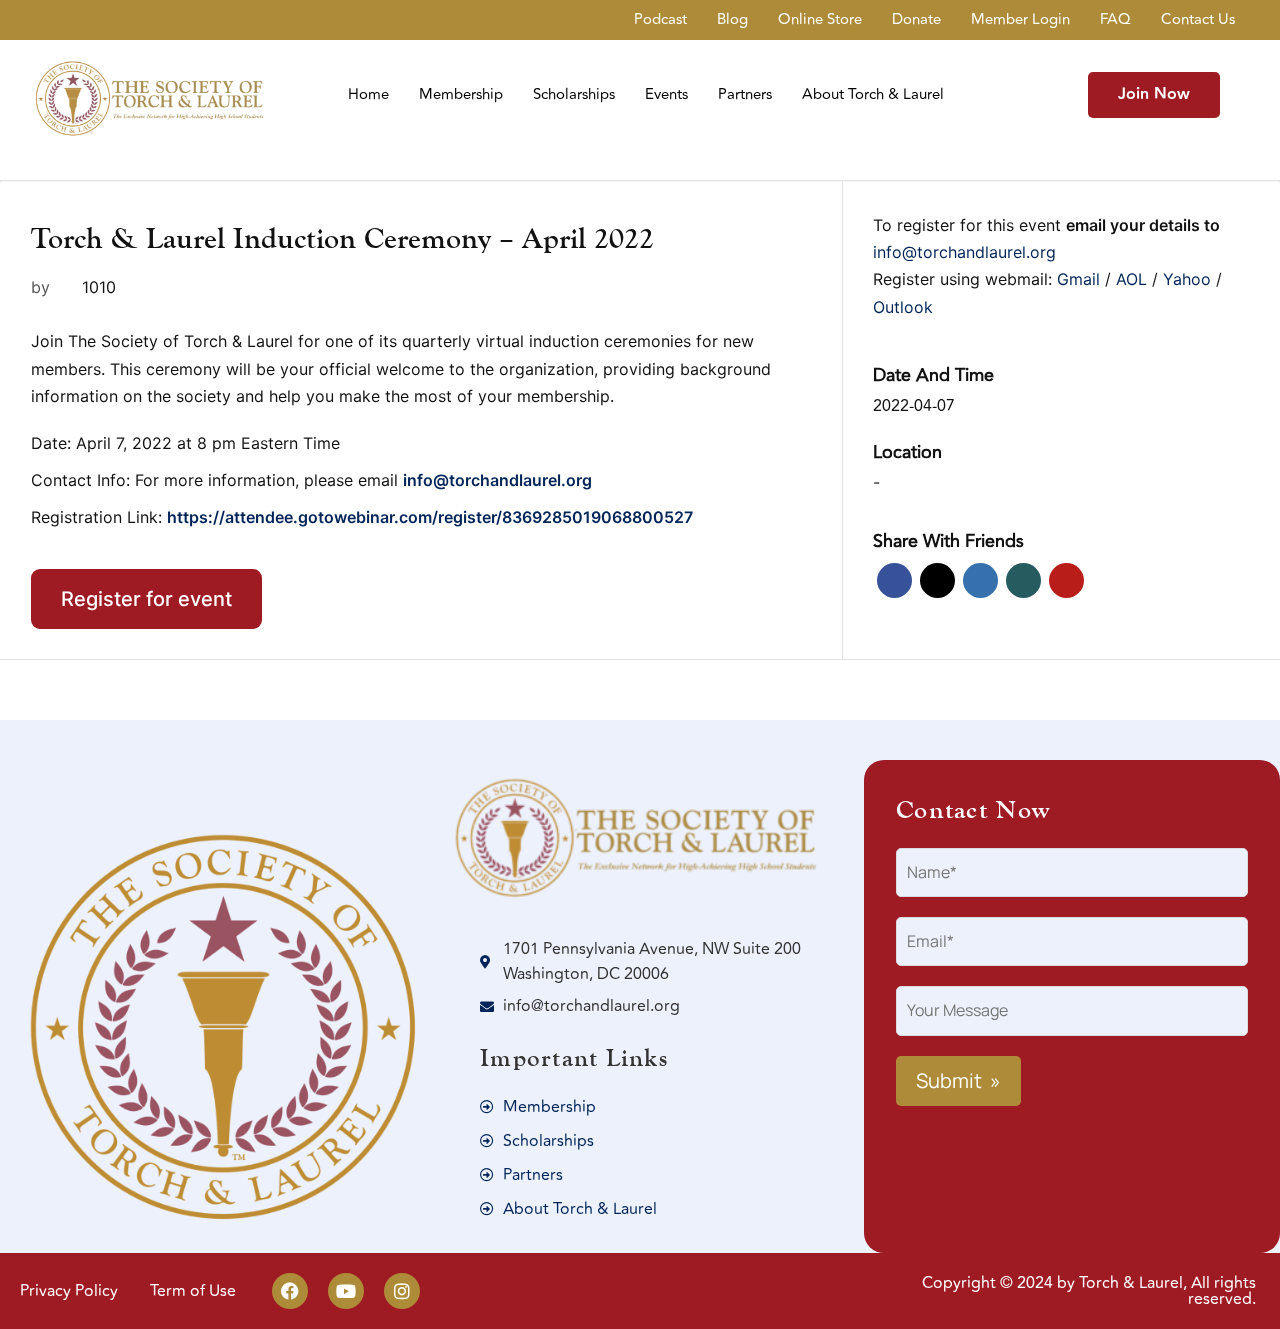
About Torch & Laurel (873, 94)
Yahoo (1189, 279)
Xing (1023, 580)
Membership (461, 94)
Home (368, 94)
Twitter (937, 580)
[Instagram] (402, 1291)
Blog (732, 19)
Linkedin (980, 580)
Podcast (660, 19)
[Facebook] (290, 1291)
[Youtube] (346, 1291)
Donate (916, 19)
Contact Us (1198, 19)
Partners (745, 94)
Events (666, 94)
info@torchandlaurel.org (964, 252)
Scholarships (574, 94)
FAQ (1115, 19)
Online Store (820, 19)
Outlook (903, 307)
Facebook (894, 580)
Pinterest (1066, 580)
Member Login (1020, 19)
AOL (1134, 279)
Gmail (1081, 279)
